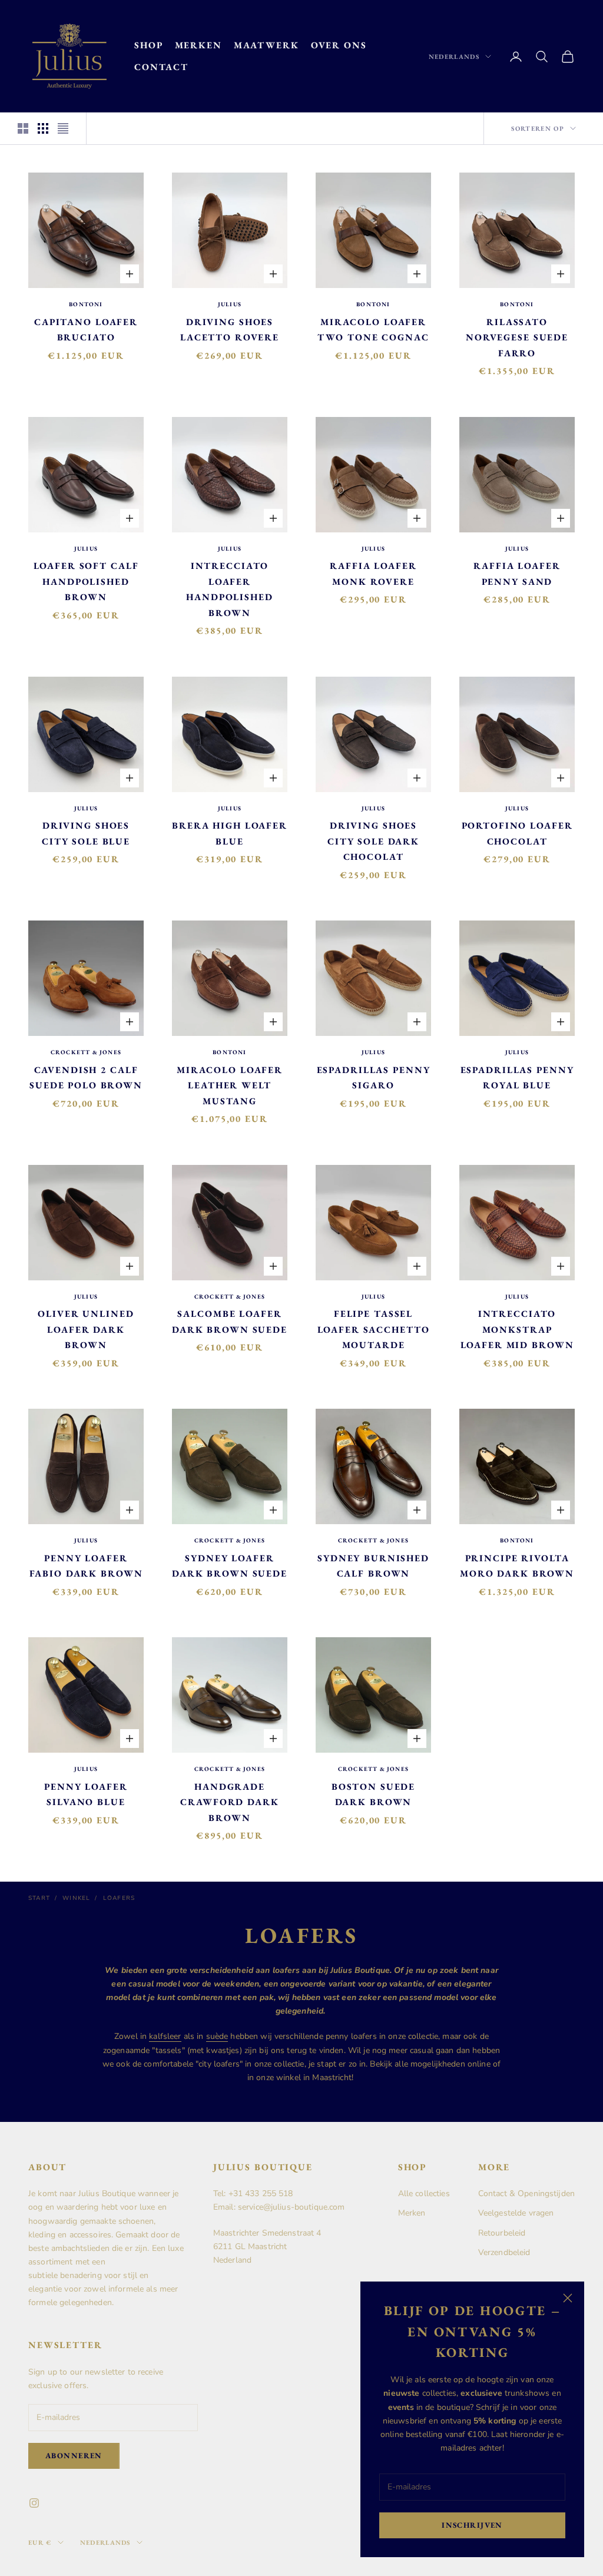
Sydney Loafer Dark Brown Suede (230, 1566)
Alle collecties (424, 2193)
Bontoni (86, 304)
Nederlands (454, 57)
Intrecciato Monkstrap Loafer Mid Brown (517, 1329)
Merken (198, 45)
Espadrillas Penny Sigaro (374, 1078)
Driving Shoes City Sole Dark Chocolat (373, 841)
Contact (161, 67)
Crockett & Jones (86, 1052)
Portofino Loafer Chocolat (517, 833)
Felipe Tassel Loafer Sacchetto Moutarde (374, 1329)
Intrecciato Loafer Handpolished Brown (229, 589)
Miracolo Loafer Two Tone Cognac (373, 330)
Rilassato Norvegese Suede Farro (517, 337)
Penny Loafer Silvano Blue (86, 1794)
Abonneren (74, 2456)
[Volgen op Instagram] (34, 2503)
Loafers (119, 1898)
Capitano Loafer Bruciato (86, 330)
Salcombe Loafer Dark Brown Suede (230, 1322)
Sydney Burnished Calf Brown (373, 1566)
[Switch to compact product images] (63, 128)
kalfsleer (165, 2036)
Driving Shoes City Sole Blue (86, 833)
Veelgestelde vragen (516, 2213)
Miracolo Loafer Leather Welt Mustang (230, 1085)
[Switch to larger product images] (23, 128)
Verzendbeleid (504, 2252)
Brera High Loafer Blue (230, 833)
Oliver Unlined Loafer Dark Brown (86, 1329)
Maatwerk (266, 45)
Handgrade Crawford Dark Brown (229, 1802)
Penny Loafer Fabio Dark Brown (86, 1566)
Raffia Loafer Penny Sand (517, 574)
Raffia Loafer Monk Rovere (373, 574)
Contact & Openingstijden (526, 2193)
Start (39, 1898)
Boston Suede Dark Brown (373, 1794)
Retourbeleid (502, 2233)
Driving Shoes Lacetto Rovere (230, 330)
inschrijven (472, 2525)
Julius (230, 304)
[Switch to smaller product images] (43, 128)
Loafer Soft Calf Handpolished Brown (86, 581)
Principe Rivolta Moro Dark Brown (517, 1566)
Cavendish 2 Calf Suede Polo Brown (86, 1078)
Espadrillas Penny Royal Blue (517, 1078)
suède (217, 2036)
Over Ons (339, 45)
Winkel (76, 1898)
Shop (149, 45)
